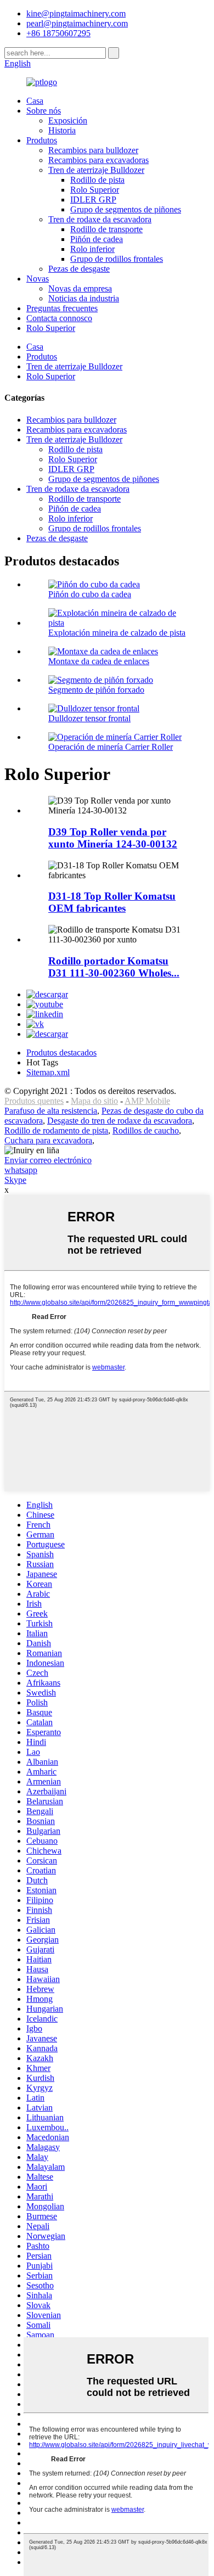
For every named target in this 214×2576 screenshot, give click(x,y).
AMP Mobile (147, 1101)
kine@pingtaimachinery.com (76, 13)
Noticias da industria (84, 298)
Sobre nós (44, 111)
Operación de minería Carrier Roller (111, 747)
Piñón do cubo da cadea (90, 594)
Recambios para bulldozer (93, 150)
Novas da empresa (80, 288)
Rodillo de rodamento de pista (56, 1130)
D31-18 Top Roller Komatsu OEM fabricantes (112, 902)
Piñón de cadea (97, 239)
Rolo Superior (95, 190)
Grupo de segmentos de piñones (126, 209)
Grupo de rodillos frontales (117, 259)
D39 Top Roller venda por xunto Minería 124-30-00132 (113, 838)
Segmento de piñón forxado (96, 690)
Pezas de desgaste (79, 269)
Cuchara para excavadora (48, 1140)
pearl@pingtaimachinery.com (77, 23)
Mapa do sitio (94, 1101)
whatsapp (21, 1170)
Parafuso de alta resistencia (51, 1111)
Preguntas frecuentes (62, 308)
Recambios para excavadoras (98, 160)
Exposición (68, 120)
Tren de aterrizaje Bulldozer (96, 170)
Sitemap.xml (48, 1072)
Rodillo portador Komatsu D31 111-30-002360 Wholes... (114, 967)
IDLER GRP (93, 200)
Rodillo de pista (97, 180)
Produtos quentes (34, 1101)
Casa (35, 101)
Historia (62, 130)
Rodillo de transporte (106, 229)
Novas (38, 279)
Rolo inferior (92, 249)
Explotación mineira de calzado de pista (117, 633)
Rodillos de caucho (146, 1130)
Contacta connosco (59, 318)
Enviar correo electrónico (48, 1160)
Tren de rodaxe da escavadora (100, 219)
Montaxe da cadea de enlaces (99, 661)
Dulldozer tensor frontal (89, 718)
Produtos (42, 140)
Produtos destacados (61, 1053)
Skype (15, 1180)
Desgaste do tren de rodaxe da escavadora (120, 1121)
